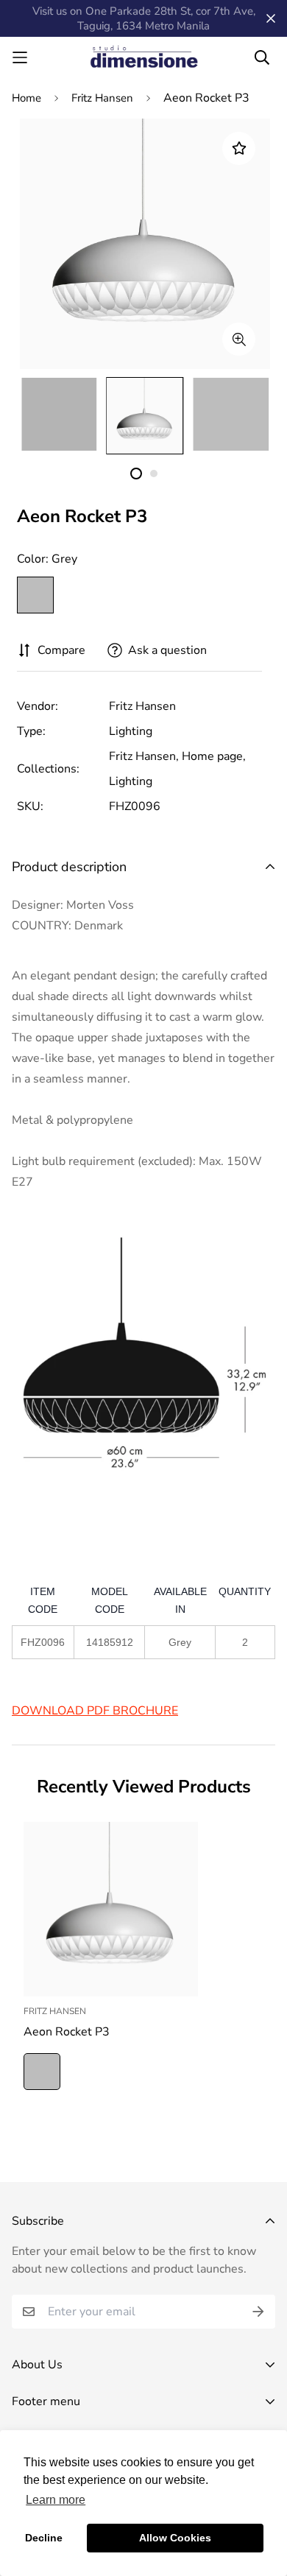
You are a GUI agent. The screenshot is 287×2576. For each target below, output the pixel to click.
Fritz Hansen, (144, 756)
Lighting (131, 731)
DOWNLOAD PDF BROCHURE (95, 1711)
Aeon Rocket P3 (67, 2032)
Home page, (214, 756)
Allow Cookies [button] (175, 2538)
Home (26, 98)
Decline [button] (44, 2538)
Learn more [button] (56, 2500)
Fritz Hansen (102, 98)
